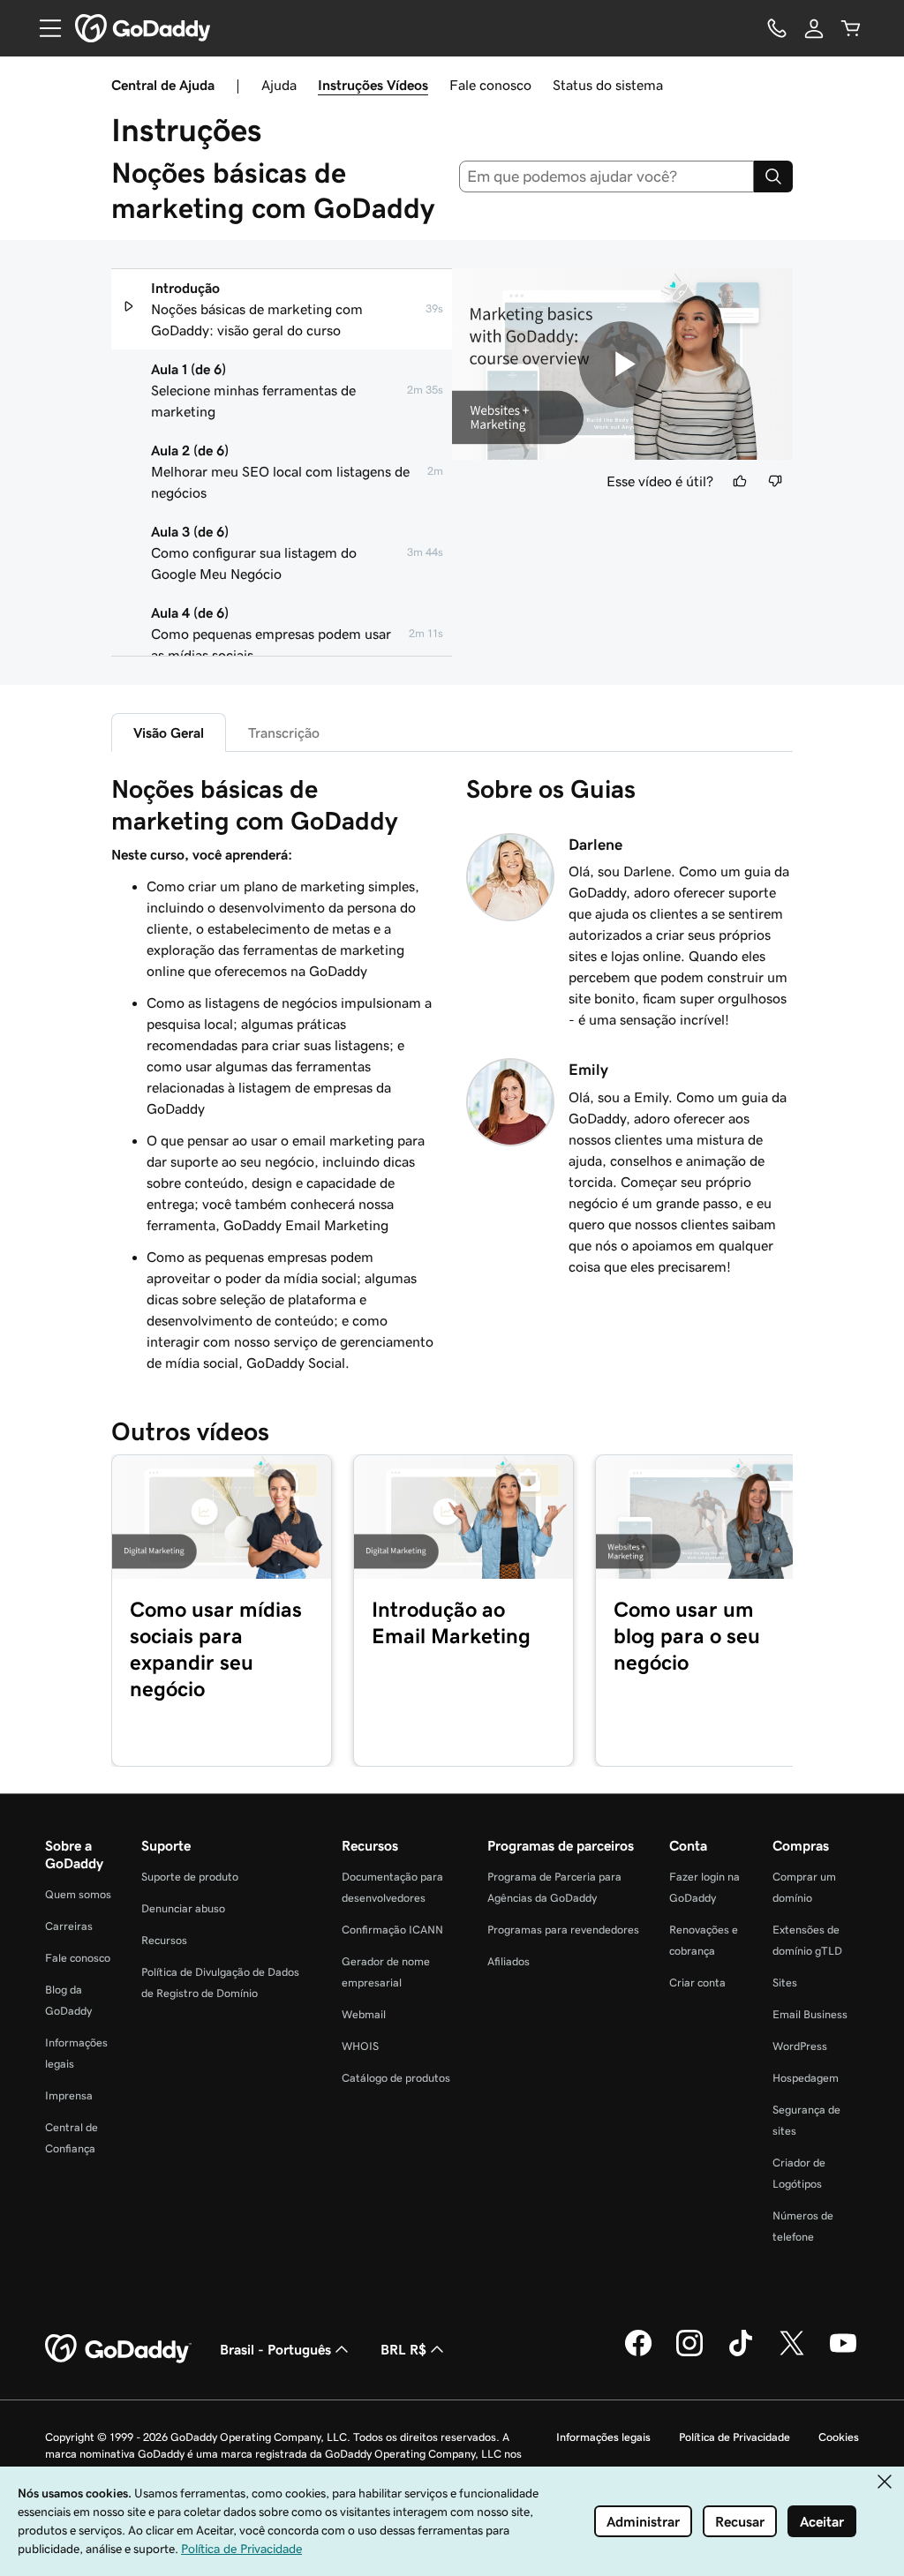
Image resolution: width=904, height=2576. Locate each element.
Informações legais (603, 2437)
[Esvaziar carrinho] (851, 28)
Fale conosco (490, 85)
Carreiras (69, 1926)
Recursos (164, 1940)
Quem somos (78, 1894)
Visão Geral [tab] (169, 732)
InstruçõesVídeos (373, 85)
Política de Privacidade (734, 2437)
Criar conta (697, 1983)
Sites (785, 1983)
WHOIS (360, 2046)
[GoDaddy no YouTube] (843, 2354)
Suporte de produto (190, 1877)
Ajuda (279, 85)
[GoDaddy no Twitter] (792, 2354)
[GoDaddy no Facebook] (638, 2354)
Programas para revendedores (563, 1930)
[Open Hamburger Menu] (43, 28)
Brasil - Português (275, 2349)
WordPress (800, 2046)
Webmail (364, 2014)
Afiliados (508, 1961)
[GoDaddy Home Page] (118, 2349)
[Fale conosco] (777, 28)
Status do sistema (608, 85)
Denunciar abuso (183, 1908)
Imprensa (69, 2095)
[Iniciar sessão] (814, 28)
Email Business (810, 2014)
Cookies (839, 2437)
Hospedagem (806, 2078)
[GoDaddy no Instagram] (689, 2354)
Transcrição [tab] (284, 732)
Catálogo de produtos (396, 2078)
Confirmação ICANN (392, 1930)
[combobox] (607, 176)
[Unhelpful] (775, 481)
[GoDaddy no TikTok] (741, 2354)
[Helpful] (740, 481)
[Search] (773, 176)
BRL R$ (403, 2349)
